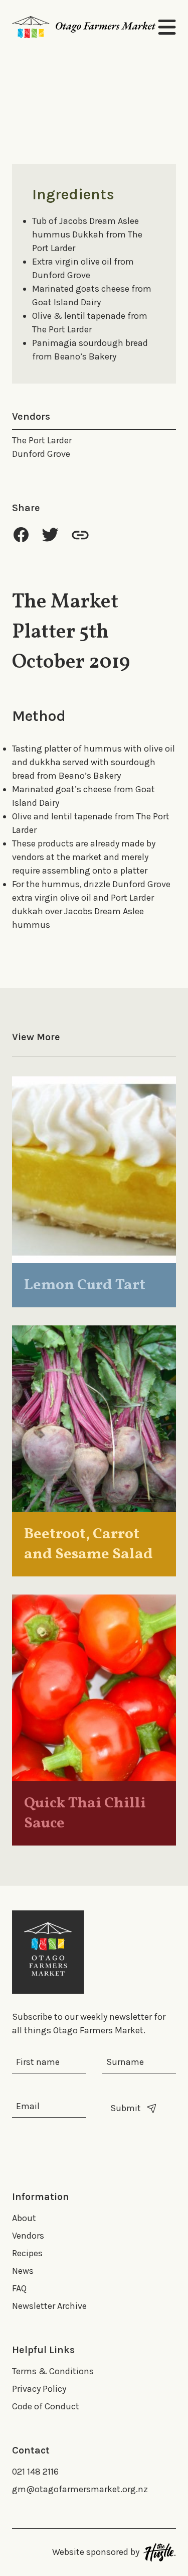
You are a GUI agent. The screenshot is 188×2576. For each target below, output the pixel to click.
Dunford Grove (41, 454)
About (24, 2218)
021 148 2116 (35, 2472)
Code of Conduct (46, 2406)
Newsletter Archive (49, 2306)
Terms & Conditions (53, 2371)
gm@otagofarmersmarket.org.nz (80, 2489)
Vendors (28, 2236)
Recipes (27, 2253)
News (23, 2271)
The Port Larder (42, 440)
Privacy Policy (39, 2389)
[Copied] (80, 535)
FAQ (19, 2288)
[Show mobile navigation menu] (167, 27)
